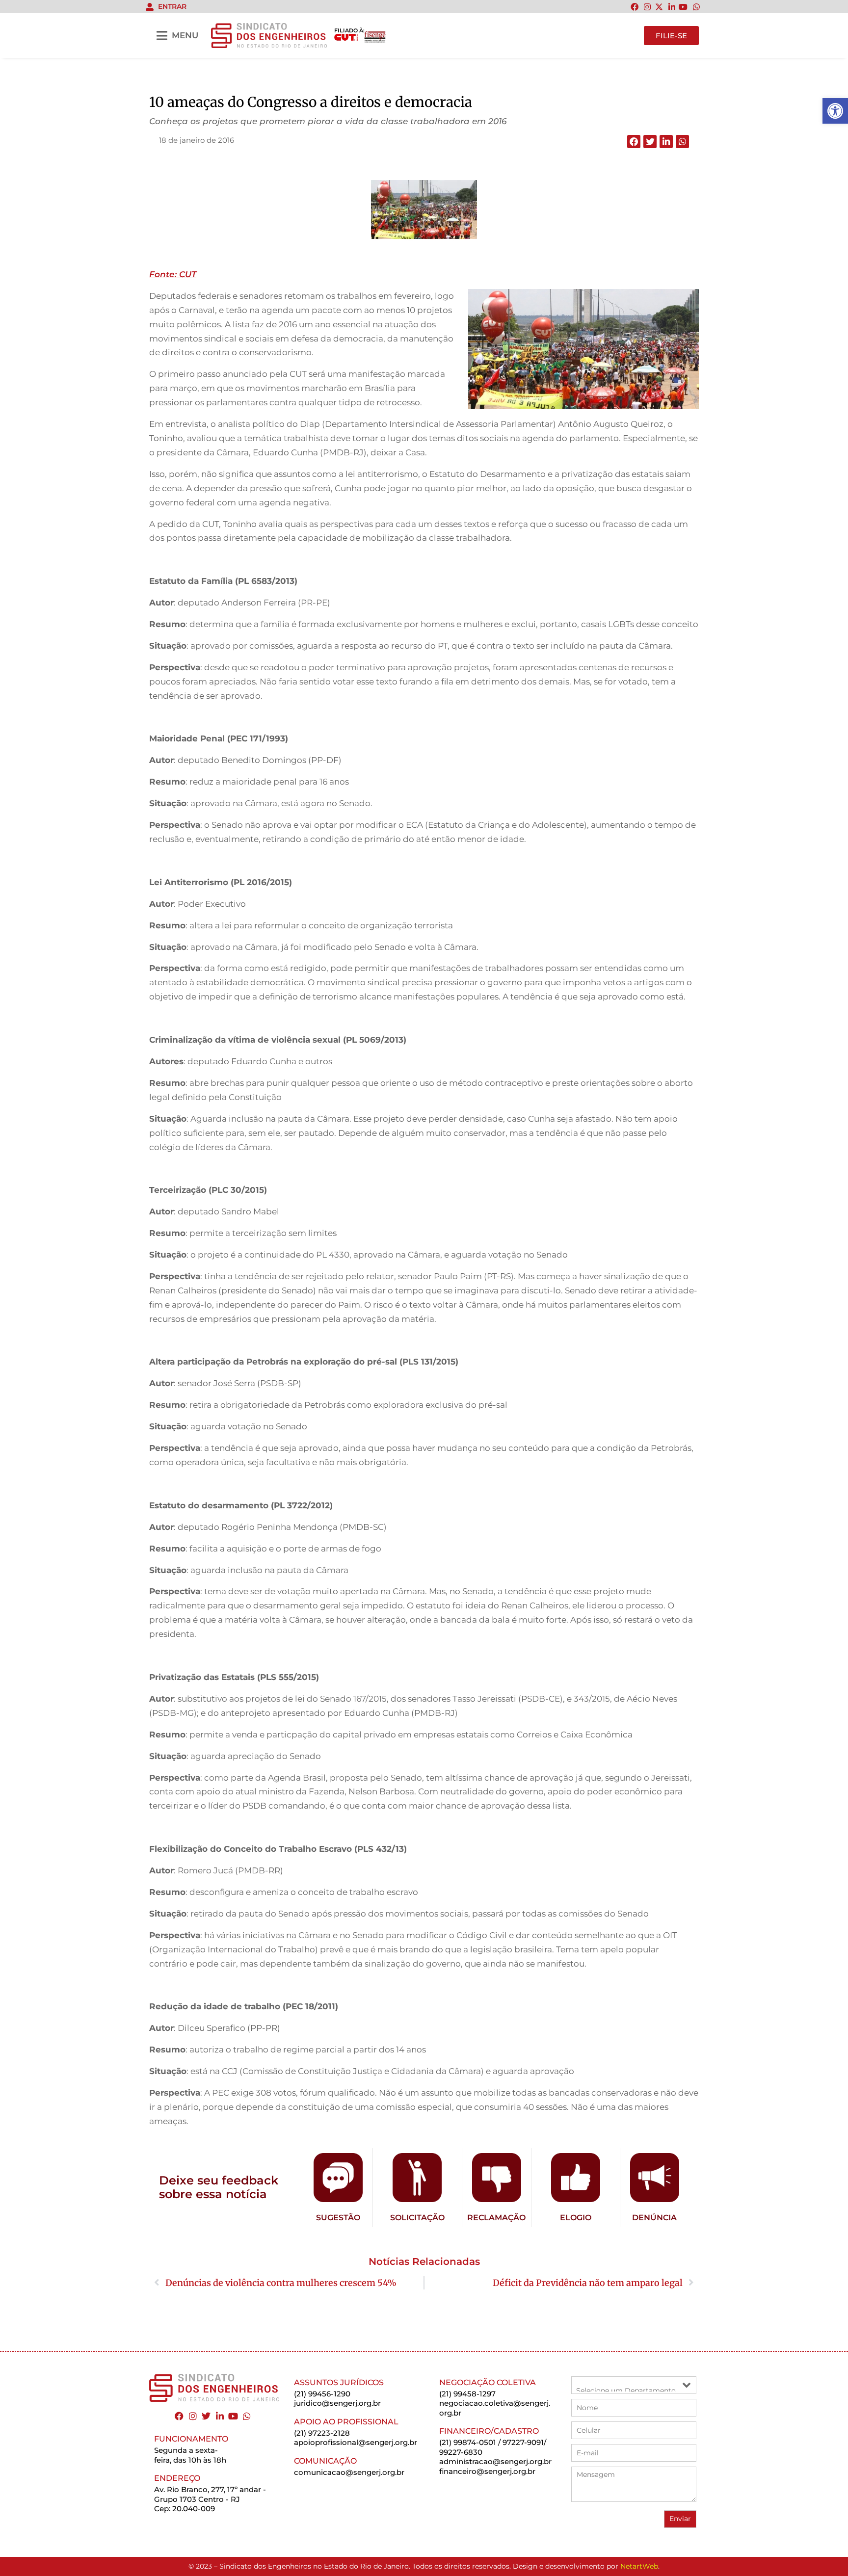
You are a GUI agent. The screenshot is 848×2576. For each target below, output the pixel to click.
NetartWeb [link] (639, 2566)
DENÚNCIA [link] (654, 2218)
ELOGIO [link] (576, 2218)
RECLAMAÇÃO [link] (496, 2218)
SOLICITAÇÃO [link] (417, 2218)
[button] (634, 142)
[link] (835, 111)
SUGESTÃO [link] (338, 2218)
